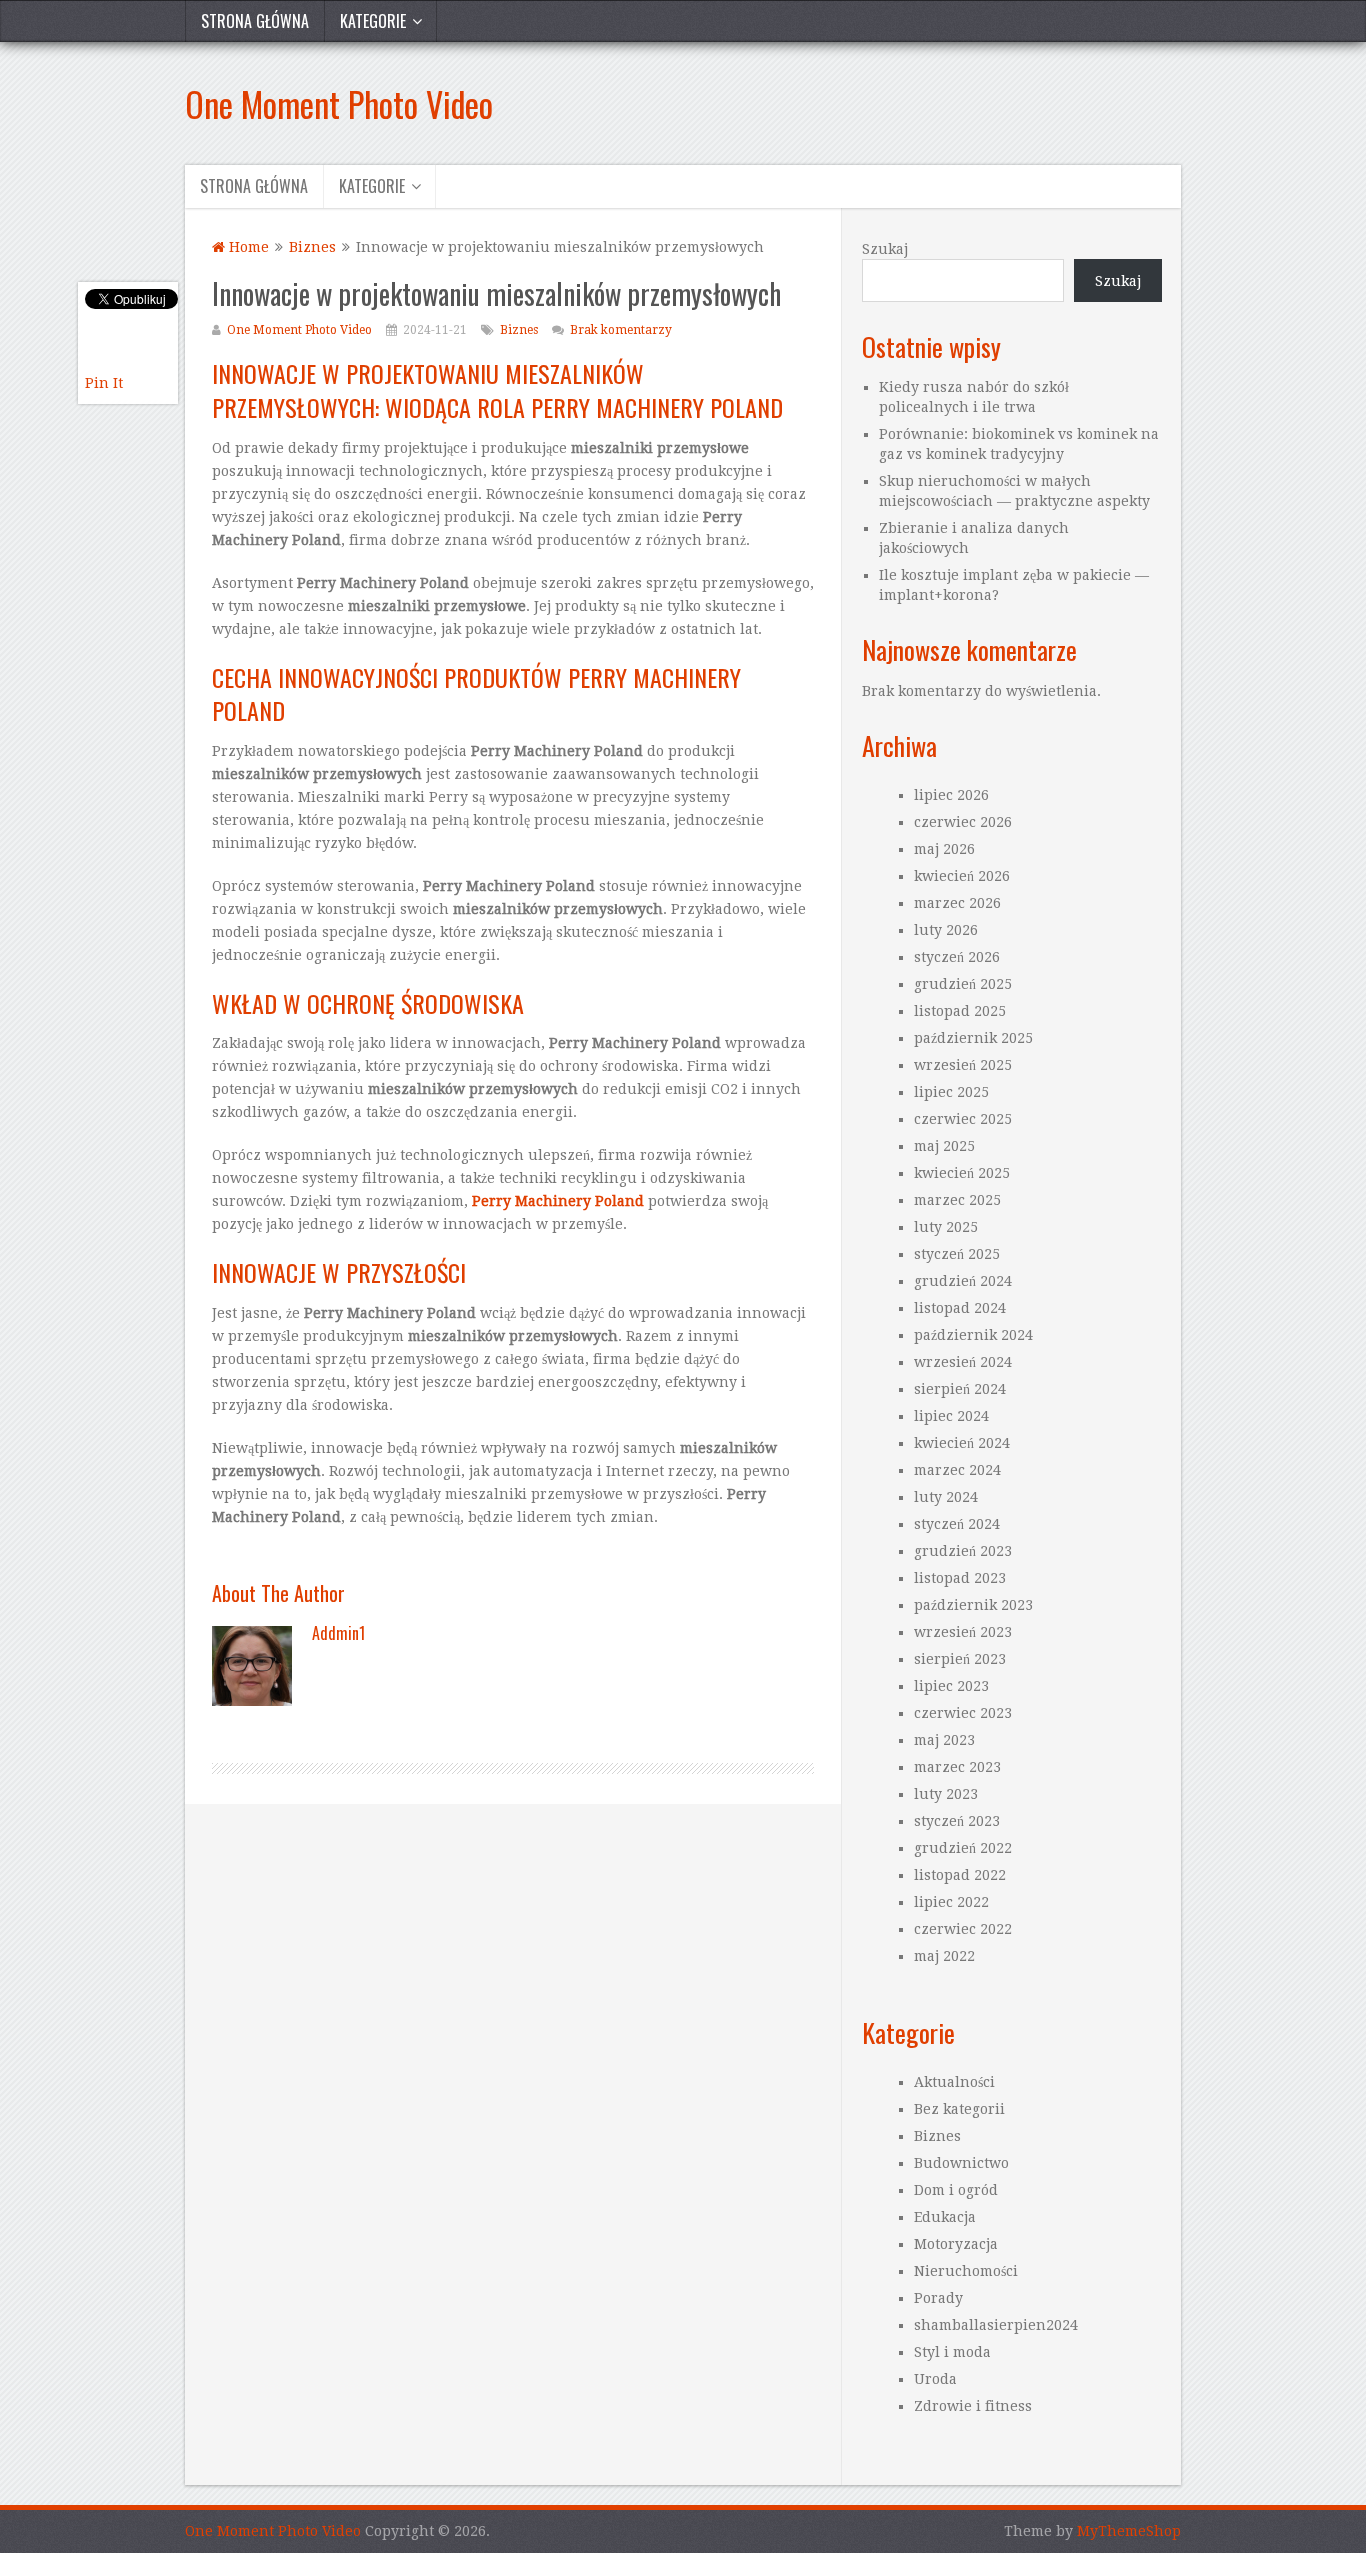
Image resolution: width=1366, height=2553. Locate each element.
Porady (938, 2298)
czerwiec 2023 (963, 1713)
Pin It (104, 383)
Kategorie (373, 21)
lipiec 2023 (951, 1686)
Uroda (935, 2379)
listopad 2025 (960, 1011)
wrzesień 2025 (963, 1065)
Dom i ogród (956, 2190)
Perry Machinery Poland (558, 1201)
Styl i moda (952, 2352)
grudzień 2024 (963, 1281)
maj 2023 (944, 1740)
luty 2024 (946, 1497)
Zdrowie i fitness (973, 2406)
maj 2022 (944, 1956)
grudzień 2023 (963, 1551)
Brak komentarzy (621, 330)
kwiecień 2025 (962, 1173)
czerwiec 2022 (963, 1929)
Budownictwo (961, 2163)
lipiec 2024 (951, 1416)
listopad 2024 (960, 1308)
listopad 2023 (960, 1578)
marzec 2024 (957, 1470)
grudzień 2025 (963, 984)
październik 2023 (973, 1605)
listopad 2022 (960, 1875)
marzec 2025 (957, 1200)
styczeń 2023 (957, 1821)
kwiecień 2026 (962, 876)
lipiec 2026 (951, 795)
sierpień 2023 (960, 1659)
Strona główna (255, 21)
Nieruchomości (966, 2271)
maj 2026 (944, 849)
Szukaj (885, 249)
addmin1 (338, 1633)
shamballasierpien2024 (996, 2325)
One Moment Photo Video (339, 103)
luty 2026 (946, 930)
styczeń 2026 (957, 957)
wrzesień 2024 (963, 1362)
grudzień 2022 (963, 1848)
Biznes (519, 330)
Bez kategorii (959, 2109)
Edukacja (945, 2217)
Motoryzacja (956, 2244)
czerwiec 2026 (963, 822)
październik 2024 (973, 1335)
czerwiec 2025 (963, 1119)
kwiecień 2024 (962, 1443)
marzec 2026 (957, 903)
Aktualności (954, 2082)
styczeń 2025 (957, 1254)
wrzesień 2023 (963, 1632)
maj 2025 (944, 1146)
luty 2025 (946, 1227)
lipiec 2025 (951, 1092)
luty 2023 (946, 1794)
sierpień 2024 (960, 1389)
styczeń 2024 (957, 1524)
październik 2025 (973, 1038)
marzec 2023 (957, 1767)
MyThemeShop (1129, 2531)
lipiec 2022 (951, 1902)
